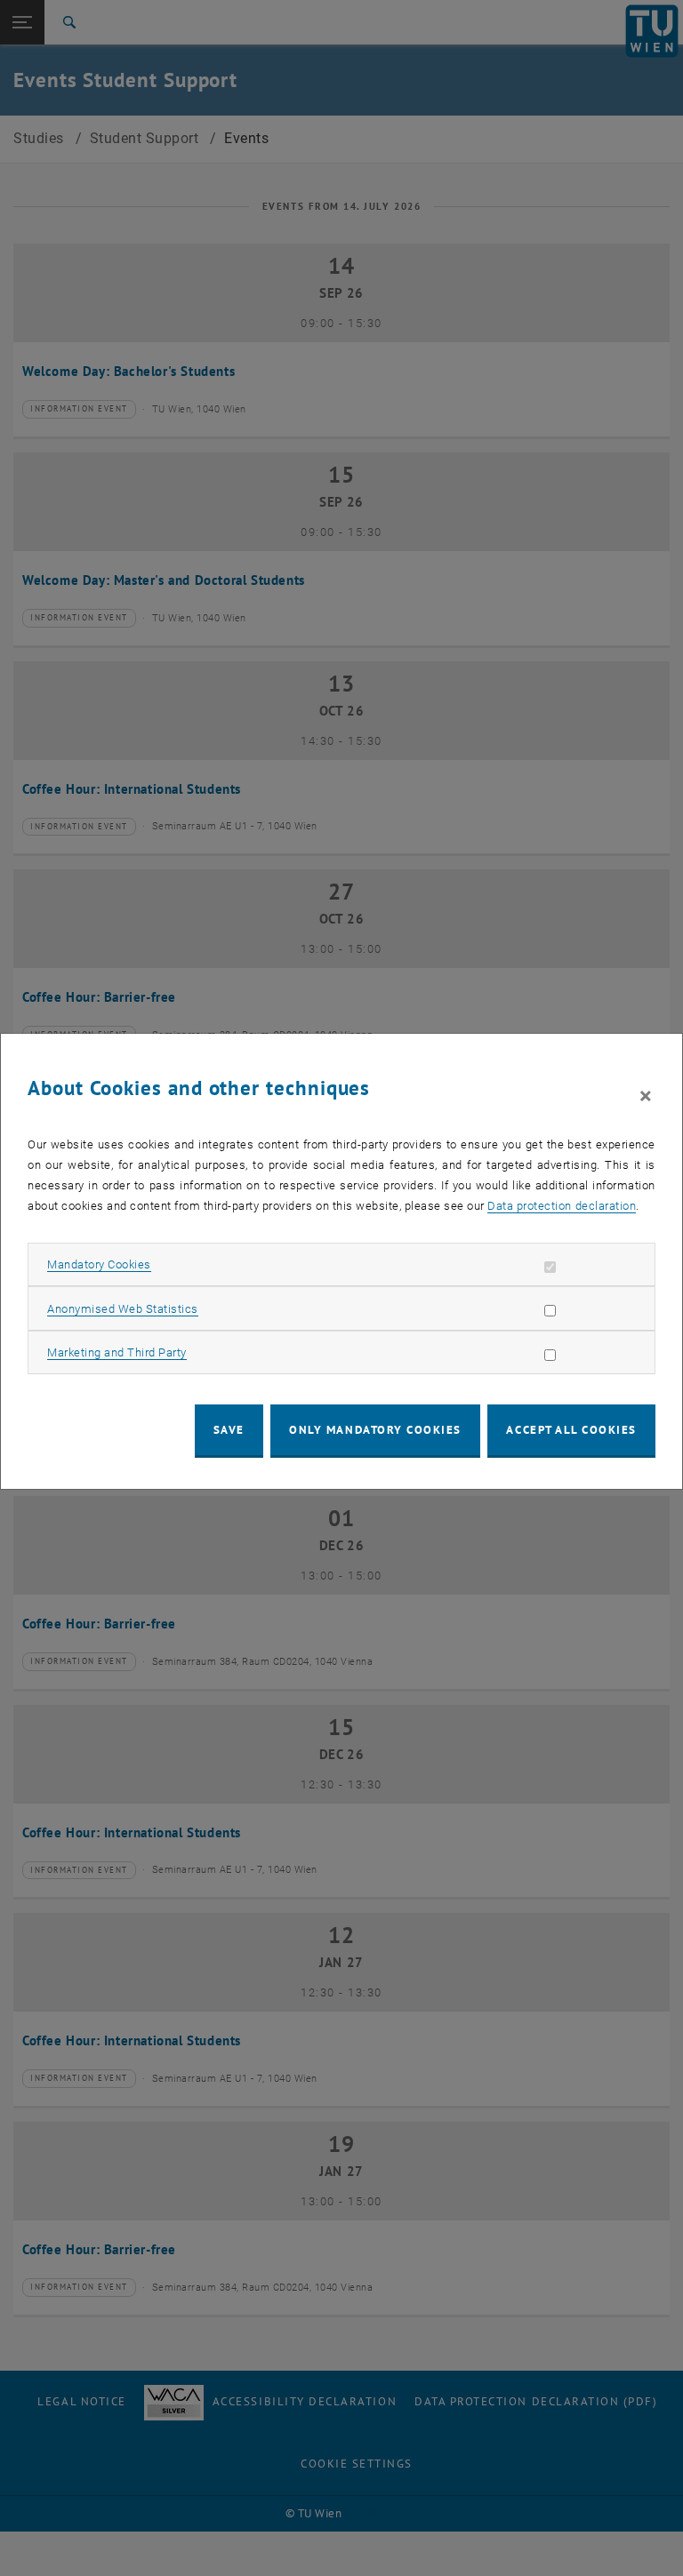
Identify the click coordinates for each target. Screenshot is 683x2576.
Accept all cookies (571, 1430)
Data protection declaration (562, 1206)
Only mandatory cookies (375, 1430)
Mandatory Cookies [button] (99, 1264)
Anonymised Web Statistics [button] (123, 1309)
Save (229, 1430)
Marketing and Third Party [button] (117, 1352)
